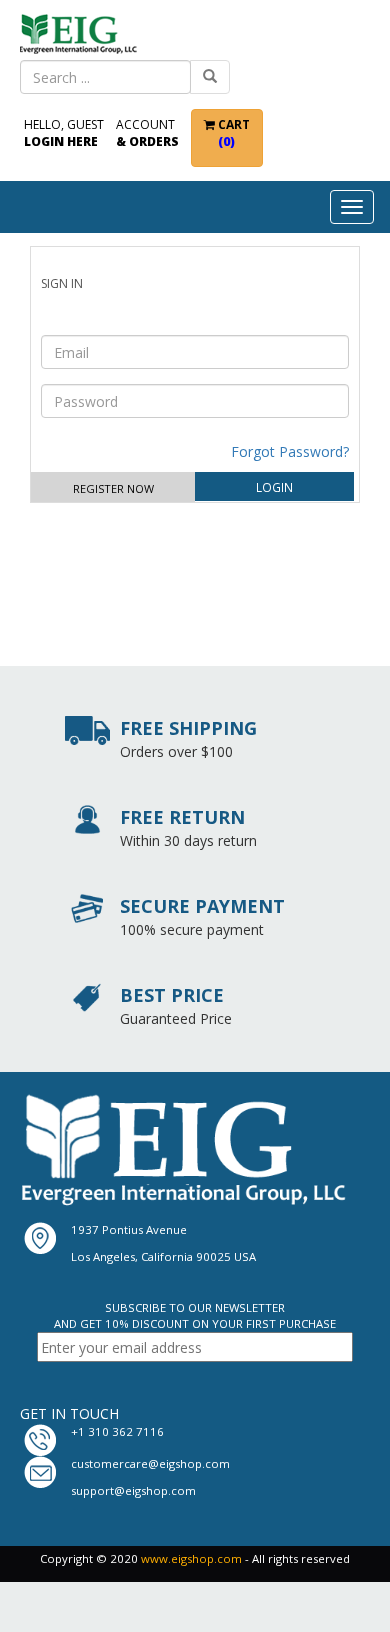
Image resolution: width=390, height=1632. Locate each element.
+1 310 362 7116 (117, 1431)
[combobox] (106, 77)
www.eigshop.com (191, 1558)
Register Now (113, 488)
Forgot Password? (290, 451)
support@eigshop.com (133, 1490)
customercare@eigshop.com (150, 1463)
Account (147, 133)
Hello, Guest (64, 133)
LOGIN (274, 487)
